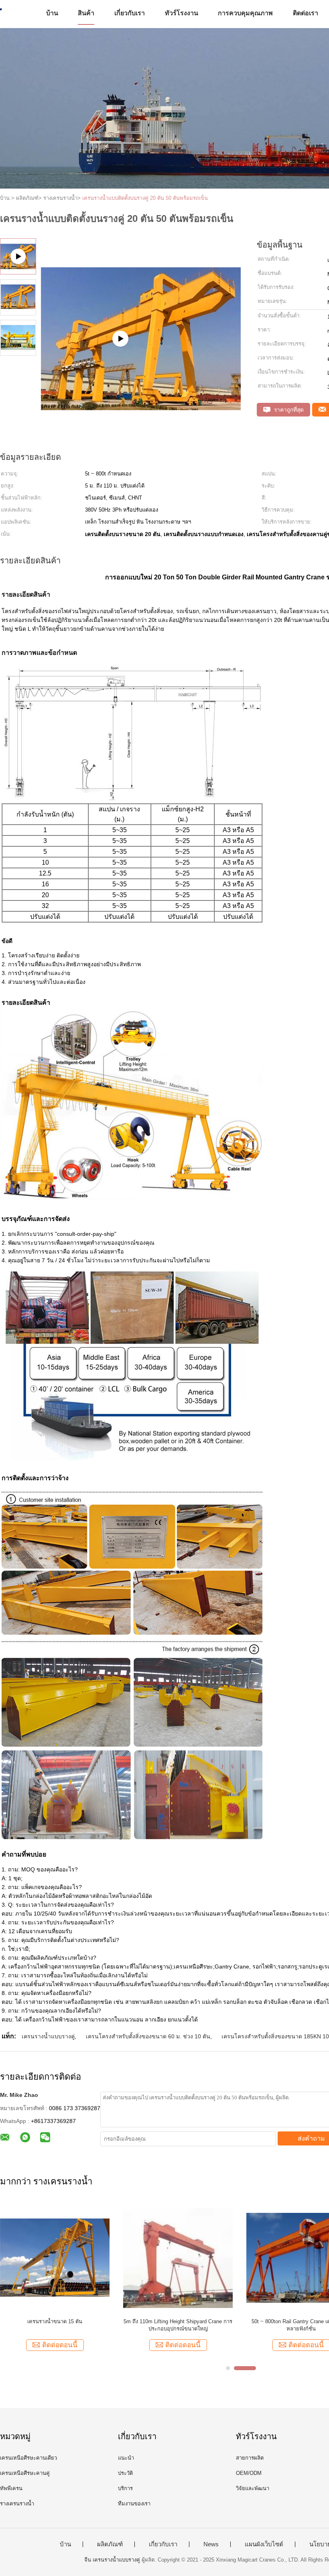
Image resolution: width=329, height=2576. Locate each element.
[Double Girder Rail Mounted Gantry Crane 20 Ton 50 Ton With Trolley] (141, 379)
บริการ (125, 2488)
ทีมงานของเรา (134, 2504)
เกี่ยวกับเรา (130, 13)
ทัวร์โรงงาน (182, 13)
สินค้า (86, 13)
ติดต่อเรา (306, 13)
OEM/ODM (249, 2473)
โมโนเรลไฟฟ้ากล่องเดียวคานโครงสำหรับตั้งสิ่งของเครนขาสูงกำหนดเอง (55, 2325)
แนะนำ (126, 2458)
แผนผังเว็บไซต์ (264, 2544)
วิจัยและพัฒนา (253, 2488)
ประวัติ (125, 2473)
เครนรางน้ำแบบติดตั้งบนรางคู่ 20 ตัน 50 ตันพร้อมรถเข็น (145, 198)
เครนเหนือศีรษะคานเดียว (28, 2458)
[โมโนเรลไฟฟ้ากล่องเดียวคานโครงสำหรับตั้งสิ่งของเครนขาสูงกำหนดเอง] (55, 2257)
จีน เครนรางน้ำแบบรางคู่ (112, 2560)
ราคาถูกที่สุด (288, 410)
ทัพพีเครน (11, 2488)
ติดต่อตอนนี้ (60, 2345)
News (211, 2544)
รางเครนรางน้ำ (17, 2504)
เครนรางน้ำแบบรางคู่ (48, 2036)
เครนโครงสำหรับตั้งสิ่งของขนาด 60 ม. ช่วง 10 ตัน (148, 2036)
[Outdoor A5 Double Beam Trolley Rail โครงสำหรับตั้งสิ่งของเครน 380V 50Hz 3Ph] (178, 2257)
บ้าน (52, 13)
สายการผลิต (250, 2458)
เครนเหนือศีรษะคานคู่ (25, 2473)
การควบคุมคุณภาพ (245, 13)
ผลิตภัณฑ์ (110, 2544)
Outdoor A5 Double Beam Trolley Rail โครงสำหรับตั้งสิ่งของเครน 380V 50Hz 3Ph (178, 2325)
